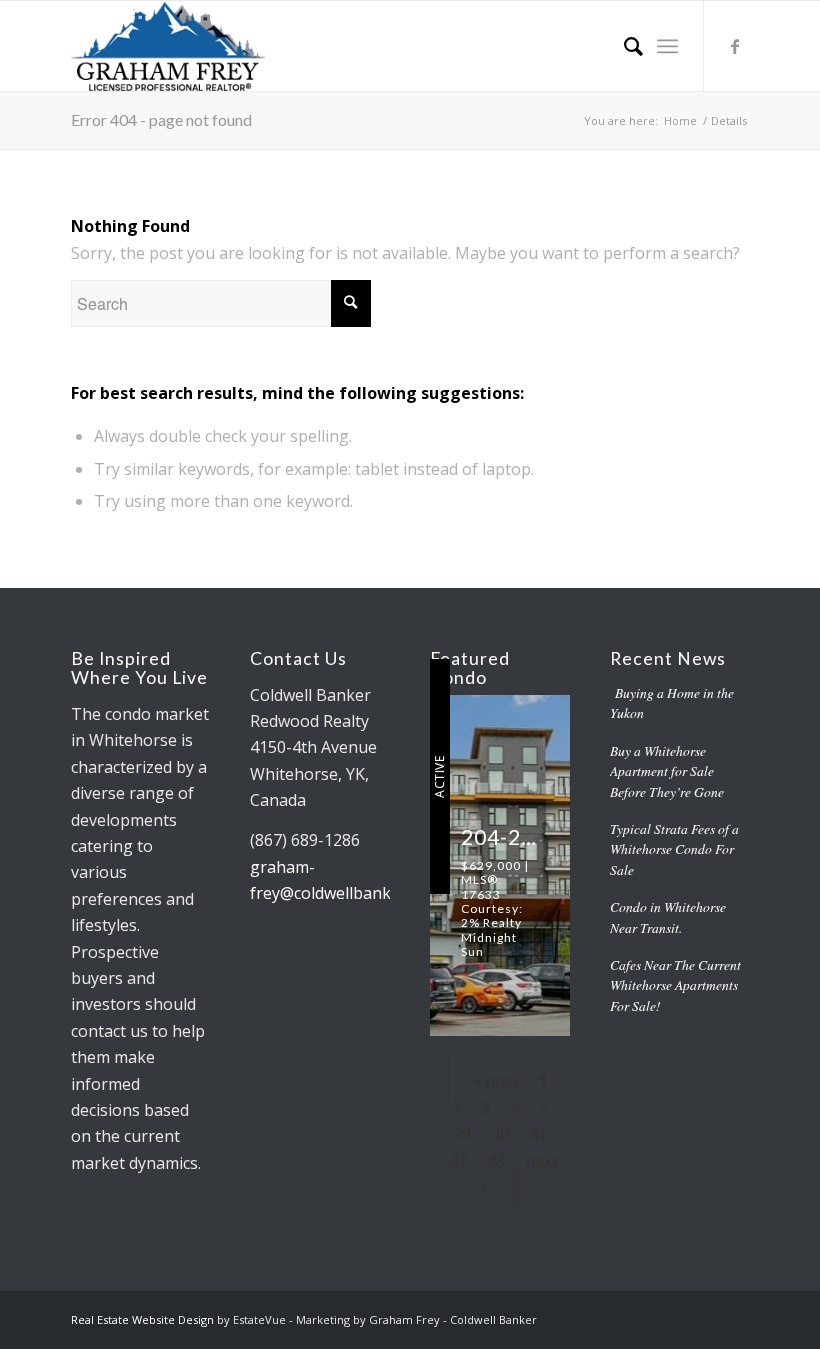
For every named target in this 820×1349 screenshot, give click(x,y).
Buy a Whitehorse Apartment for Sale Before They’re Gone (667, 771)
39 (462, 1134)
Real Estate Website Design (142, 1319)
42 (458, 1161)
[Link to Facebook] (735, 46)
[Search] (623, 46)
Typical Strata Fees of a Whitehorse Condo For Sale (674, 849)
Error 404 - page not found (161, 119)
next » (520, 1174)
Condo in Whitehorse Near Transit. (668, 916)
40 (500, 1134)
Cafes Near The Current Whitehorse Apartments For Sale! (675, 985)
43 (496, 1161)
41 (538, 1134)
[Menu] (667, 46)
